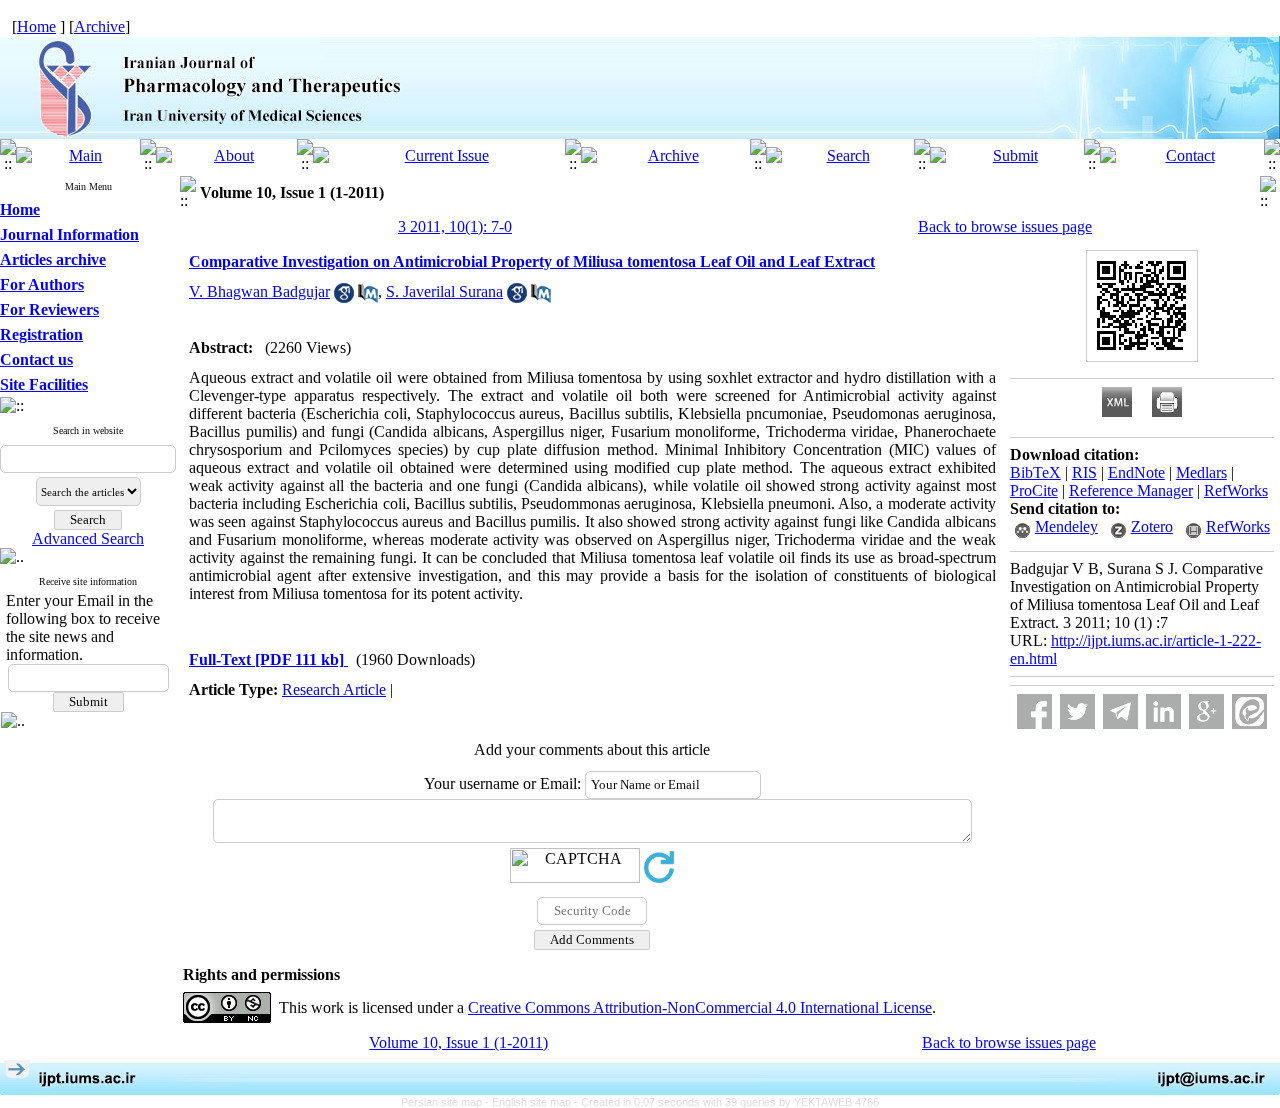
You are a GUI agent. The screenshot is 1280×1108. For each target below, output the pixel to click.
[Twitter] (1077, 711)
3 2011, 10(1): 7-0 (455, 226)
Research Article (334, 689)
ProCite (1034, 490)
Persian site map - (446, 1102)
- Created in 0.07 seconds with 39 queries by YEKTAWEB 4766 (726, 1102)
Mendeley (1066, 526)
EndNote (1136, 472)
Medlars (1201, 472)
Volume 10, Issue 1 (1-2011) (458, 1042)
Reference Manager (1131, 490)
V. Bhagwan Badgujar (259, 291)
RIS (1084, 472)
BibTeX (1035, 472)
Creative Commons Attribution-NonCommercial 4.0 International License (700, 1007)
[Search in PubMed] (368, 297)
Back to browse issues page (1005, 226)
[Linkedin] (1163, 711)
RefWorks (1236, 490)
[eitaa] (1249, 711)
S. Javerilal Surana (444, 291)
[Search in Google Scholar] (344, 297)
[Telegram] (1120, 711)
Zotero (1152, 526)
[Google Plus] (1206, 711)
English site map (533, 1102)
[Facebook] (1034, 711)
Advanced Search (88, 538)
